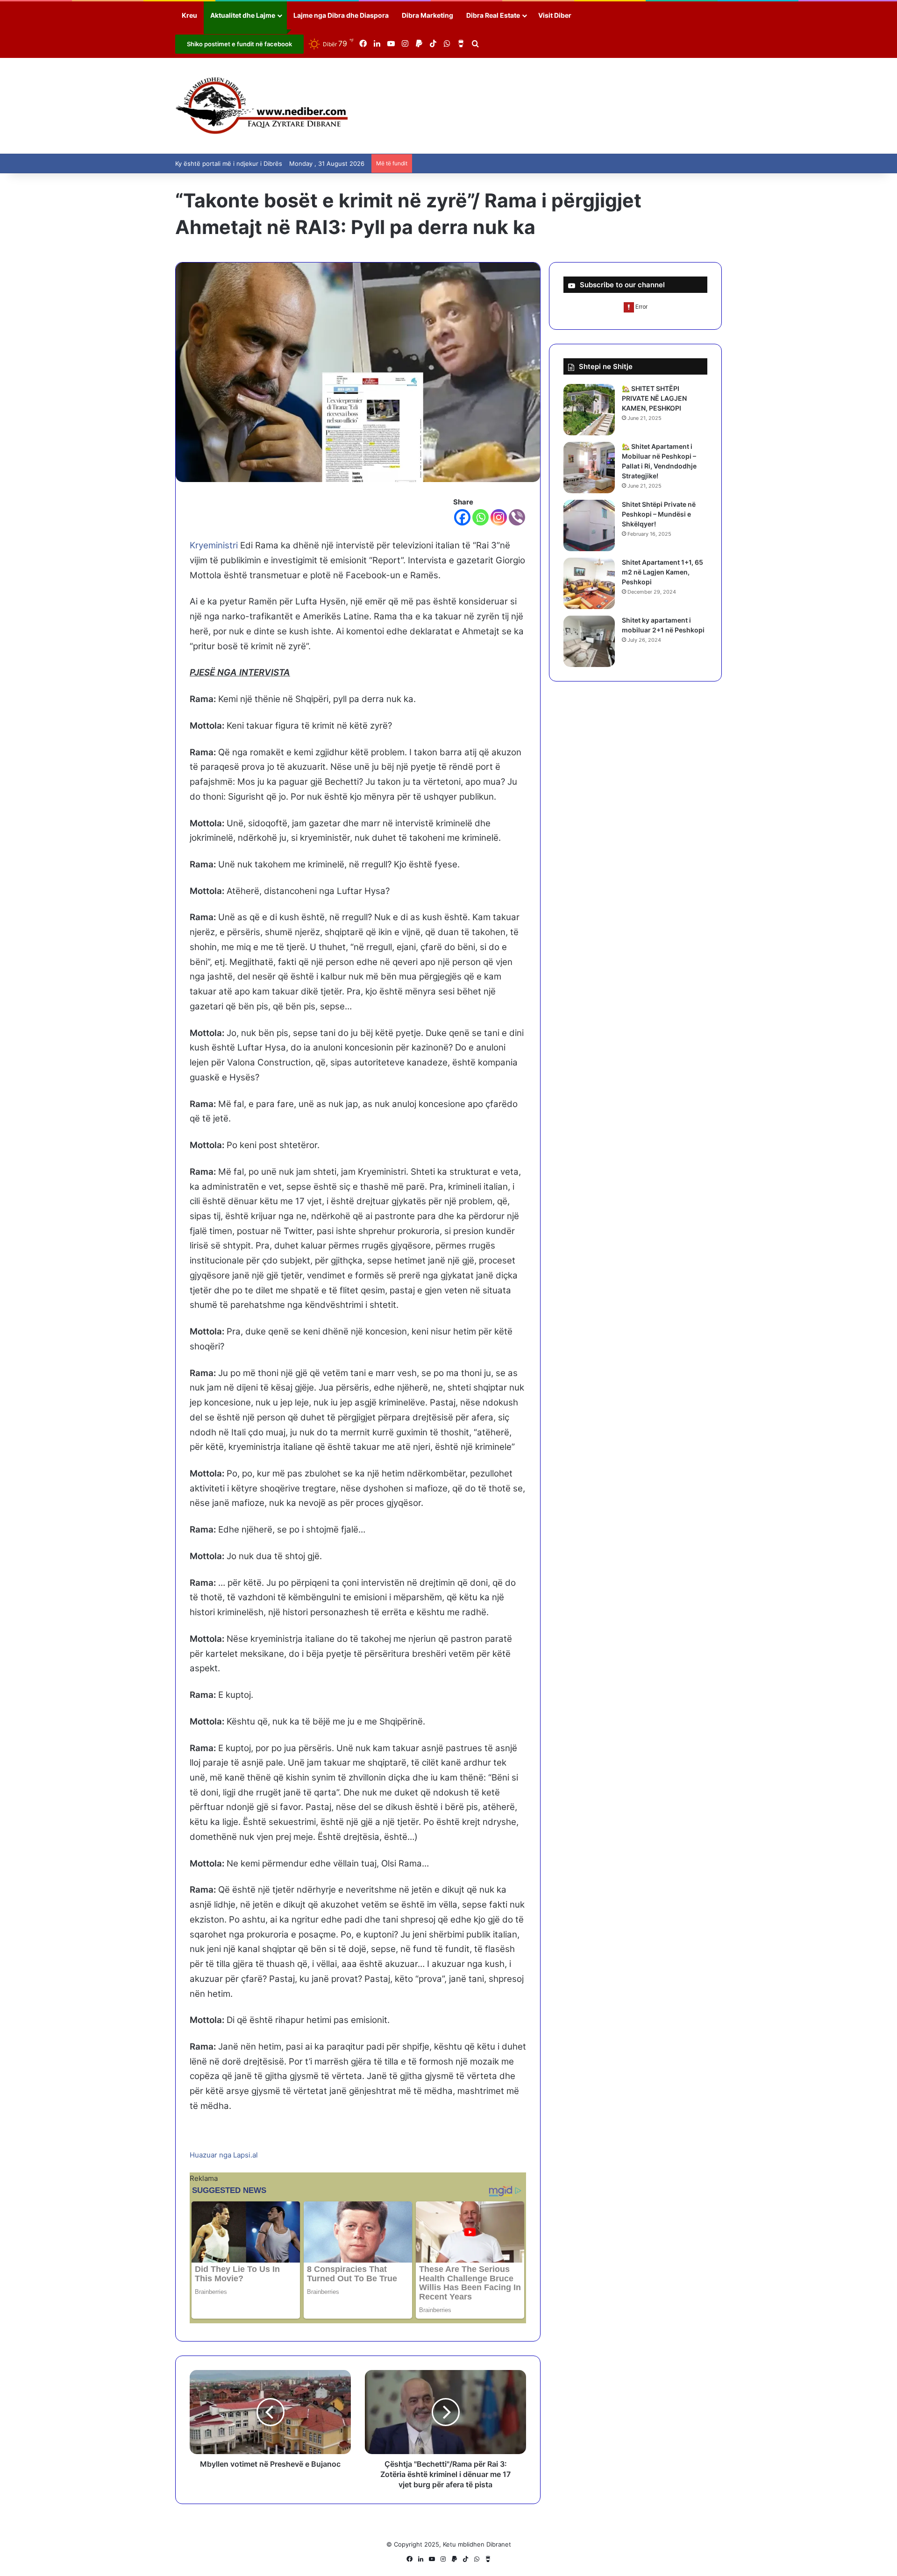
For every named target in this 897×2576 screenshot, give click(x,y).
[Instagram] (499, 517)
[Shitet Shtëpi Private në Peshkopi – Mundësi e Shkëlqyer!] (589, 525)
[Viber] (517, 517)
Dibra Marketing (427, 15)
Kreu (189, 15)
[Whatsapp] (481, 517)
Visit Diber (555, 15)
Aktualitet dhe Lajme (243, 15)
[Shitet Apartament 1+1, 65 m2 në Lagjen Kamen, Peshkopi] (589, 583)
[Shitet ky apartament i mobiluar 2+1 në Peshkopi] (589, 641)
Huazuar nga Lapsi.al (224, 2155)
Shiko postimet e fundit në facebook (239, 44)
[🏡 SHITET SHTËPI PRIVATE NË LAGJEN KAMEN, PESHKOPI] (589, 410)
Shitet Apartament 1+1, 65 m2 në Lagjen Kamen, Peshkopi (662, 572)
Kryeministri (214, 545)
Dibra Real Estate (493, 15)
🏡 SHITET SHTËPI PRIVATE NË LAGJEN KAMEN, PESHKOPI (654, 398)
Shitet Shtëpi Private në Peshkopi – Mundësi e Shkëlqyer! (659, 514)
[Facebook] (462, 517)
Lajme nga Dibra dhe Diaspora (341, 15)
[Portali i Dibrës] (262, 106)
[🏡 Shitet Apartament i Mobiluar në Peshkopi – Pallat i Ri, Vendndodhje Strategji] (589, 468)
